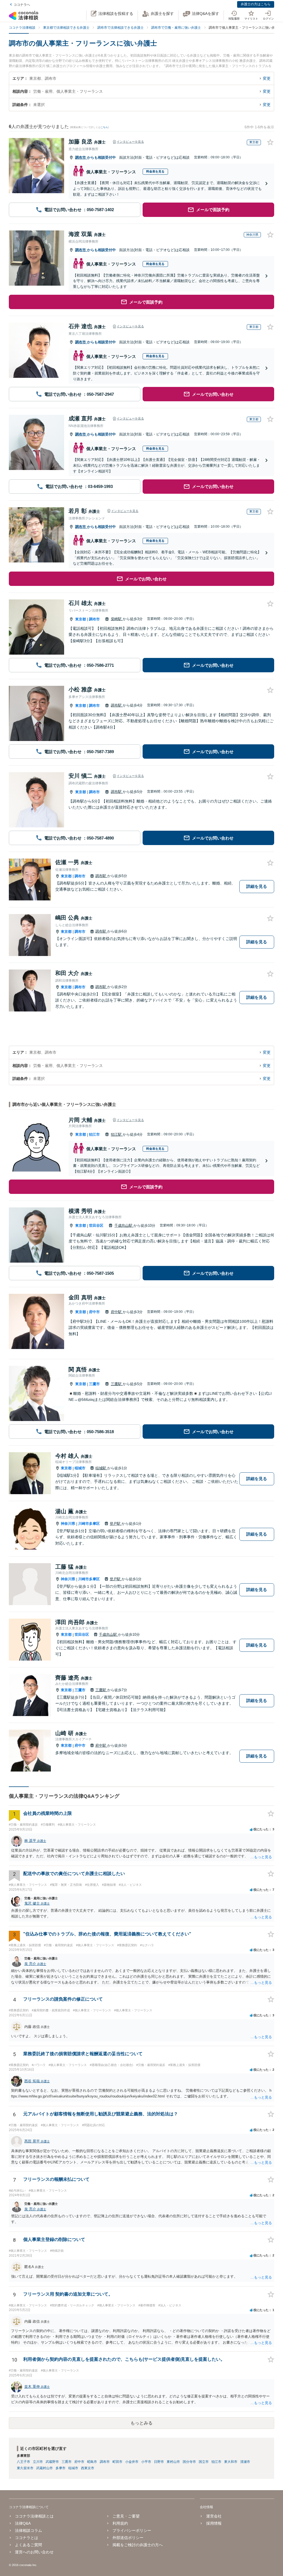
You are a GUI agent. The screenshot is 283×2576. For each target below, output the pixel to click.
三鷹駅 (117, 1384)
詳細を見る (257, 886)
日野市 (159, 2462)
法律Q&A (23, 2523)
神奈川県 (68, 1524)
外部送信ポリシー (128, 2538)
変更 (267, 78)
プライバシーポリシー (132, 2530)
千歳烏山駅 (124, 1225)
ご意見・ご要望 (126, 2516)
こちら (104, 127)
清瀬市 (245, 2462)
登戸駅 (116, 1524)
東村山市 (173, 2462)
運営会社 (214, 2516)
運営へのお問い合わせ (34, 2552)
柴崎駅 (117, 619)
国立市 (204, 2462)
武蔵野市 (52, 2462)
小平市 (146, 2462)
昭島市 (92, 2462)
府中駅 (117, 1312)
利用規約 (120, 2523)
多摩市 (61, 2468)
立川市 (38, 2462)
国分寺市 (189, 2462)
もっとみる (141, 2423)
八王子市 (23, 2462)
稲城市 (80, 1468)
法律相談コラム (28, 2530)
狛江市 (94, 1134)
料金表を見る (155, 171)
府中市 (94, 1312)
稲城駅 (101, 1468)
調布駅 (117, 705)
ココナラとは (27, 2538)
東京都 (81, 619)
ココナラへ (22, 5)
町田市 (117, 2462)
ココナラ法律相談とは (34, 2516)
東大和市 (231, 2462)
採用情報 (214, 2523)
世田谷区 (96, 1225)
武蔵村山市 (44, 2468)
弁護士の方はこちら (256, 4)
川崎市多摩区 (89, 1524)
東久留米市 (25, 2468)
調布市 (81, 157)
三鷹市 (94, 1384)
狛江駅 (117, 1134)
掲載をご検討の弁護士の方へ (138, 2545)
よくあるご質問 (28, 2545)
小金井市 (132, 2462)
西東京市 (88, 2468)
